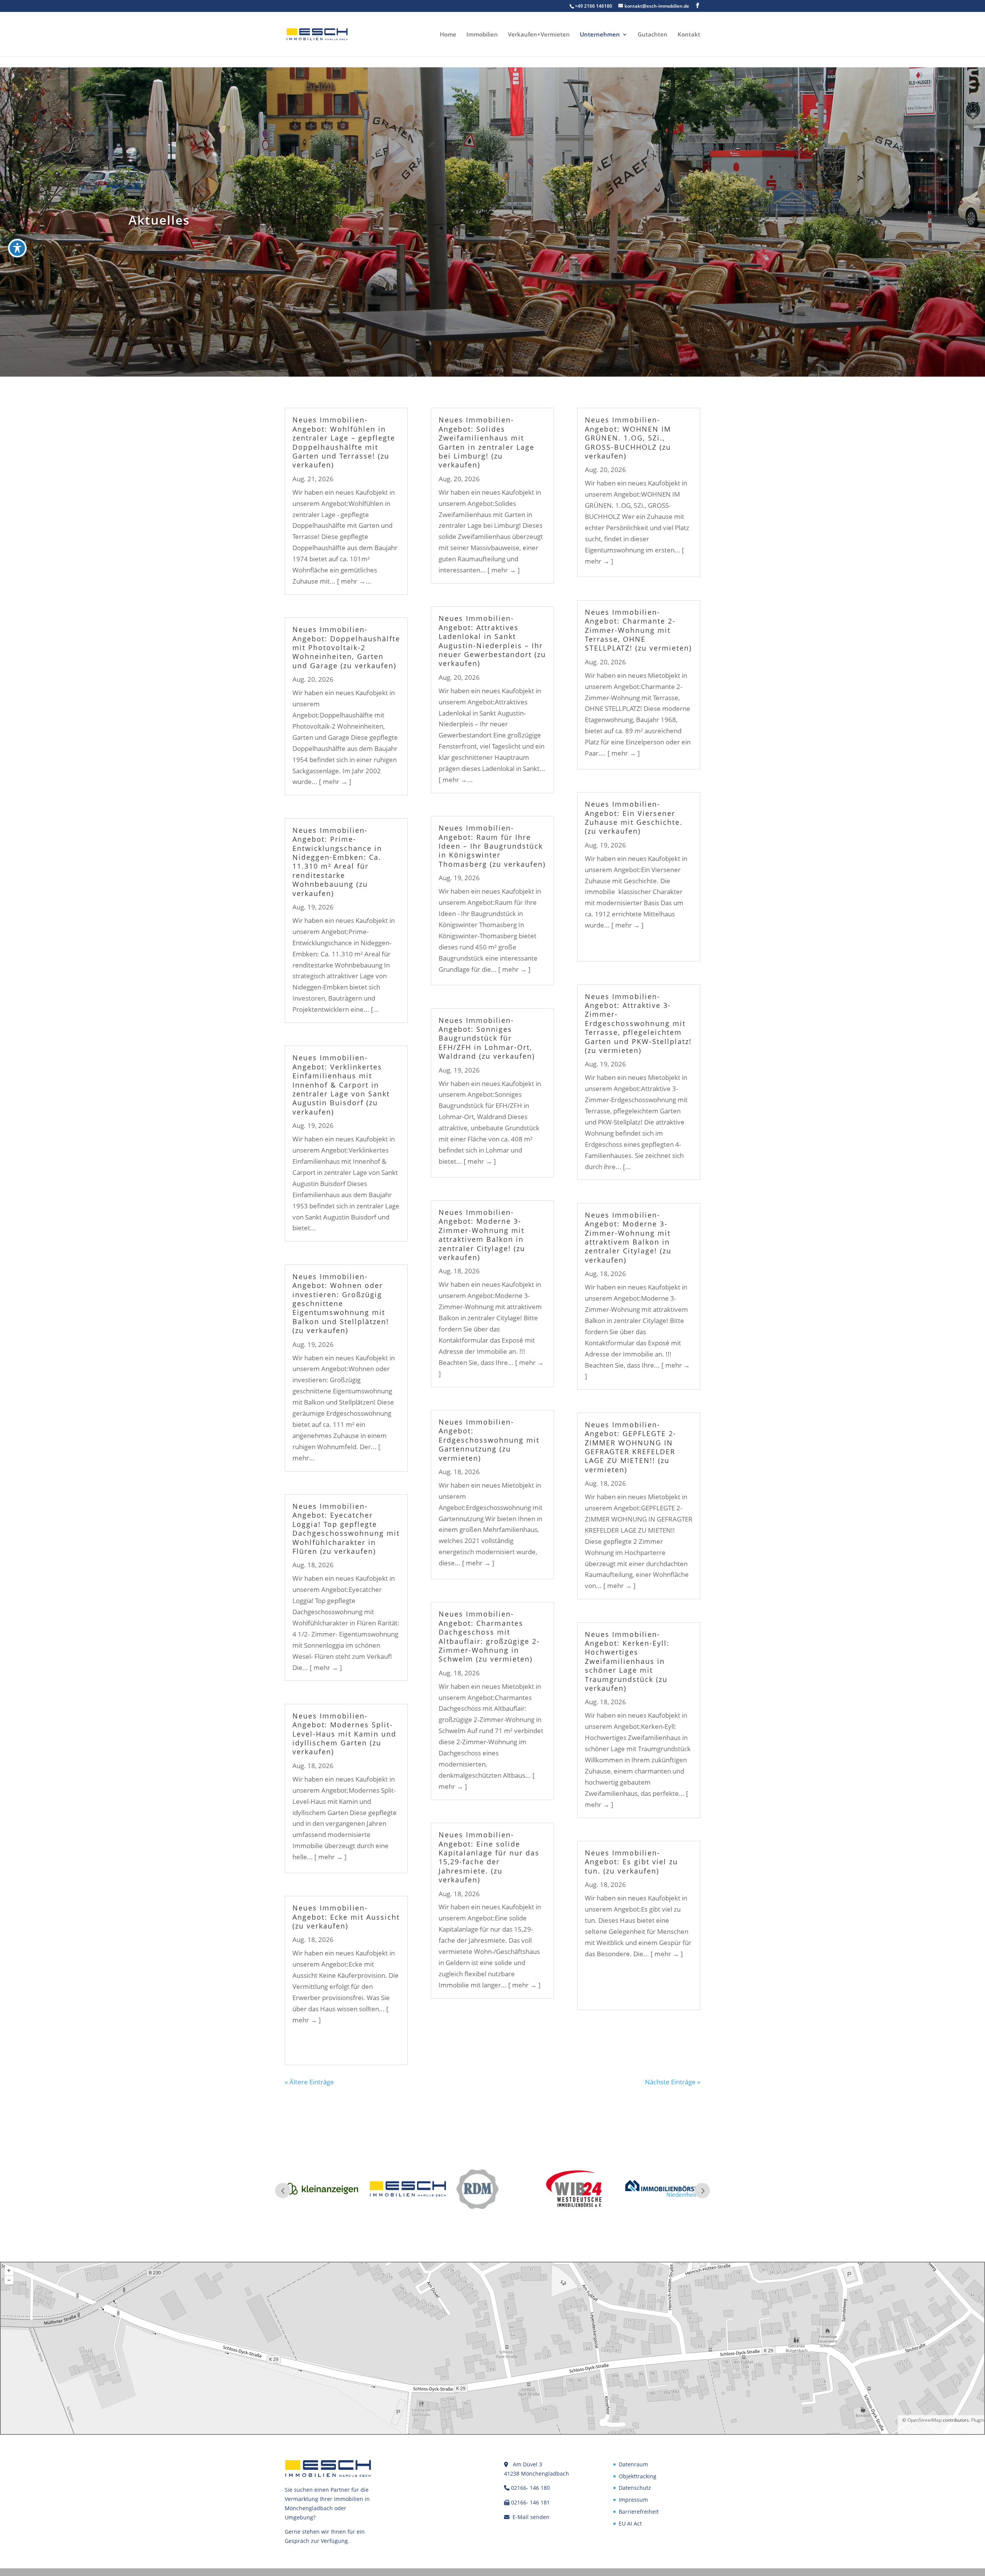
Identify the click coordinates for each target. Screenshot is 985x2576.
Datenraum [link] (633, 2464)
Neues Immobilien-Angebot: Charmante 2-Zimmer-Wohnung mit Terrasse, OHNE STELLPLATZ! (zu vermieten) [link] (638, 630)
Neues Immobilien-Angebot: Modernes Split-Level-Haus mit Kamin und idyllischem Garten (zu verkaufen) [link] (344, 1734)
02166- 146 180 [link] (530, 2488)
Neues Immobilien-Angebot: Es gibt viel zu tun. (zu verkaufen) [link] (631, 1862)
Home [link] (448, 35)
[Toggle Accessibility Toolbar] (17, 248)
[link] (317, 34)
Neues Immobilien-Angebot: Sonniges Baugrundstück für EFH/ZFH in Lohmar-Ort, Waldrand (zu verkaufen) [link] (487, 1038)
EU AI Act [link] (630, 2523)
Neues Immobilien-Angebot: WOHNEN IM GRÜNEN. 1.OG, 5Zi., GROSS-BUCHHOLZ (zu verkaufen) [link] (628, 438)
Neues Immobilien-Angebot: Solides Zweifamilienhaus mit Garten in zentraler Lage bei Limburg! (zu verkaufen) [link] (487, 442)
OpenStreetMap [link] (924, 2420)
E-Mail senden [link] (531, 2517)
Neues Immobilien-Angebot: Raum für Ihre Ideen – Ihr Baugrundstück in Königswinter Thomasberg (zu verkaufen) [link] (492, 846)
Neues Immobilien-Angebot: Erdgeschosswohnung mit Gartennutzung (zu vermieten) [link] (489, 1440)
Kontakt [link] (689, 35)
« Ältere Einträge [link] (309, 2082)
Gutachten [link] (653, 35)
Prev (283, 2191)
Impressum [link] (633, 2500)
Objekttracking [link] (638, 2476)
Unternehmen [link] (600, 35)
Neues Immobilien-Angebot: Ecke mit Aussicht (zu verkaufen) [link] (346, 1917)
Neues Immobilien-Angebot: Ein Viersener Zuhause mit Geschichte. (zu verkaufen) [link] (634, 818)
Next (702, 2191)
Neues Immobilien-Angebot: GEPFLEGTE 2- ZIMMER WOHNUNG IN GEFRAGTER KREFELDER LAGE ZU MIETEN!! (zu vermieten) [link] (631, 1447)
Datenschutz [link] (635, 2488)
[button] (698, 6)
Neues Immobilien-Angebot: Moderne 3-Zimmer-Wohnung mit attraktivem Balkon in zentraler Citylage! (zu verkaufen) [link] (482, 1235)
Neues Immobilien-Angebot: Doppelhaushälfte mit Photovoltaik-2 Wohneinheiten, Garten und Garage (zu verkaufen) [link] (346, 647)
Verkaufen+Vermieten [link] (539, 35)
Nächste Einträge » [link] (673, 2082)
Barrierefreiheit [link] (639, 2512)
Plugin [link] (977, 2420)
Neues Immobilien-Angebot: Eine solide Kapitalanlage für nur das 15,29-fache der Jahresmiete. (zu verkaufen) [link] (489, 1857)
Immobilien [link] (482, 35)
